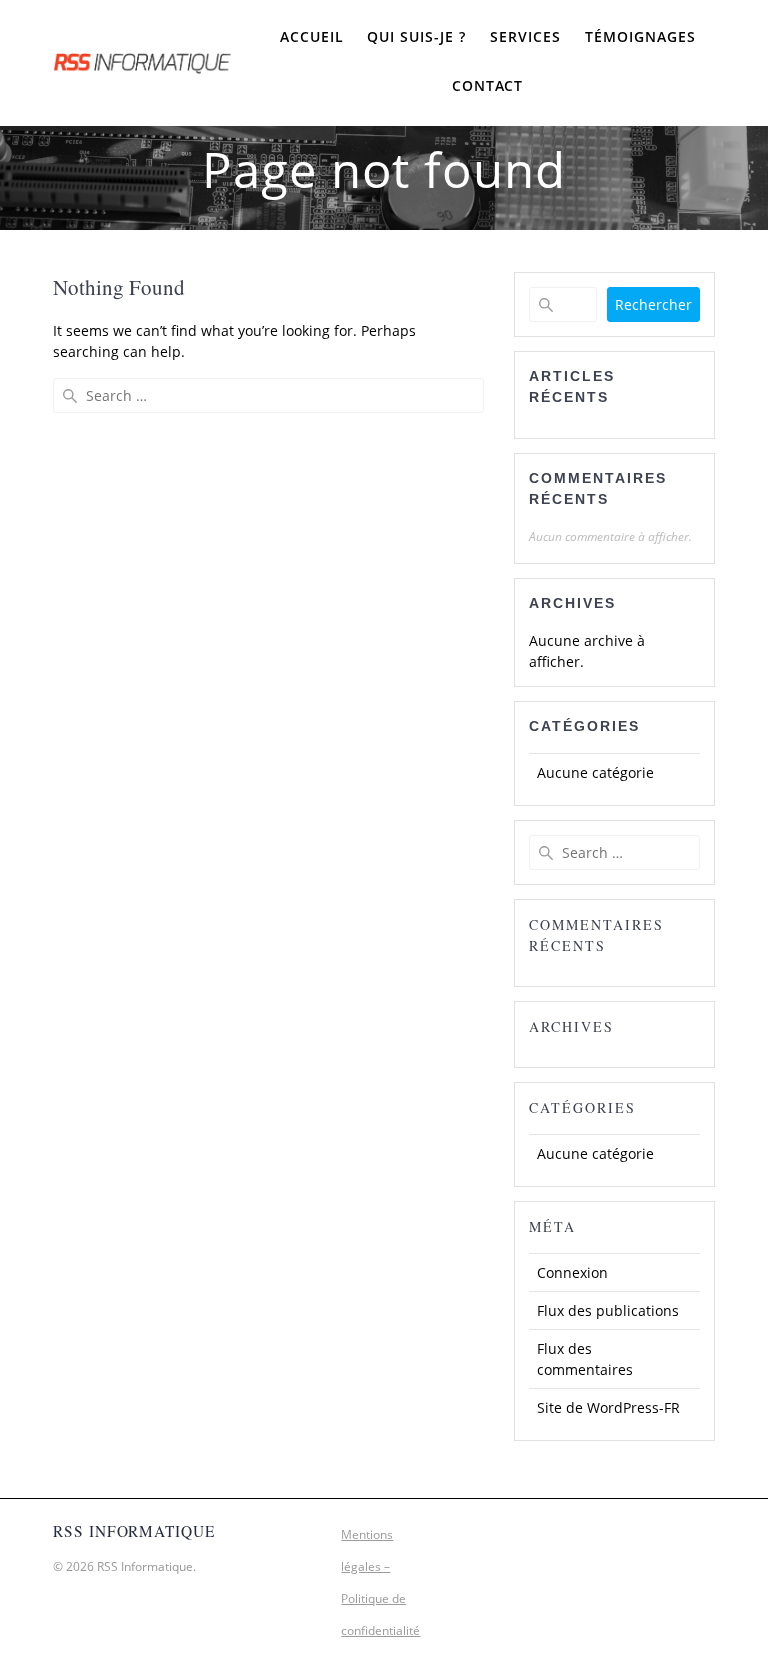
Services (525, 36)
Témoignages (640, 36)
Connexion (572, 1272)
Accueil (312, 36)
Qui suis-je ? (416, 36)
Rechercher (653, 304)
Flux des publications (608, 1310)
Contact (487, 85)
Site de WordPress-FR (608, 1407)
